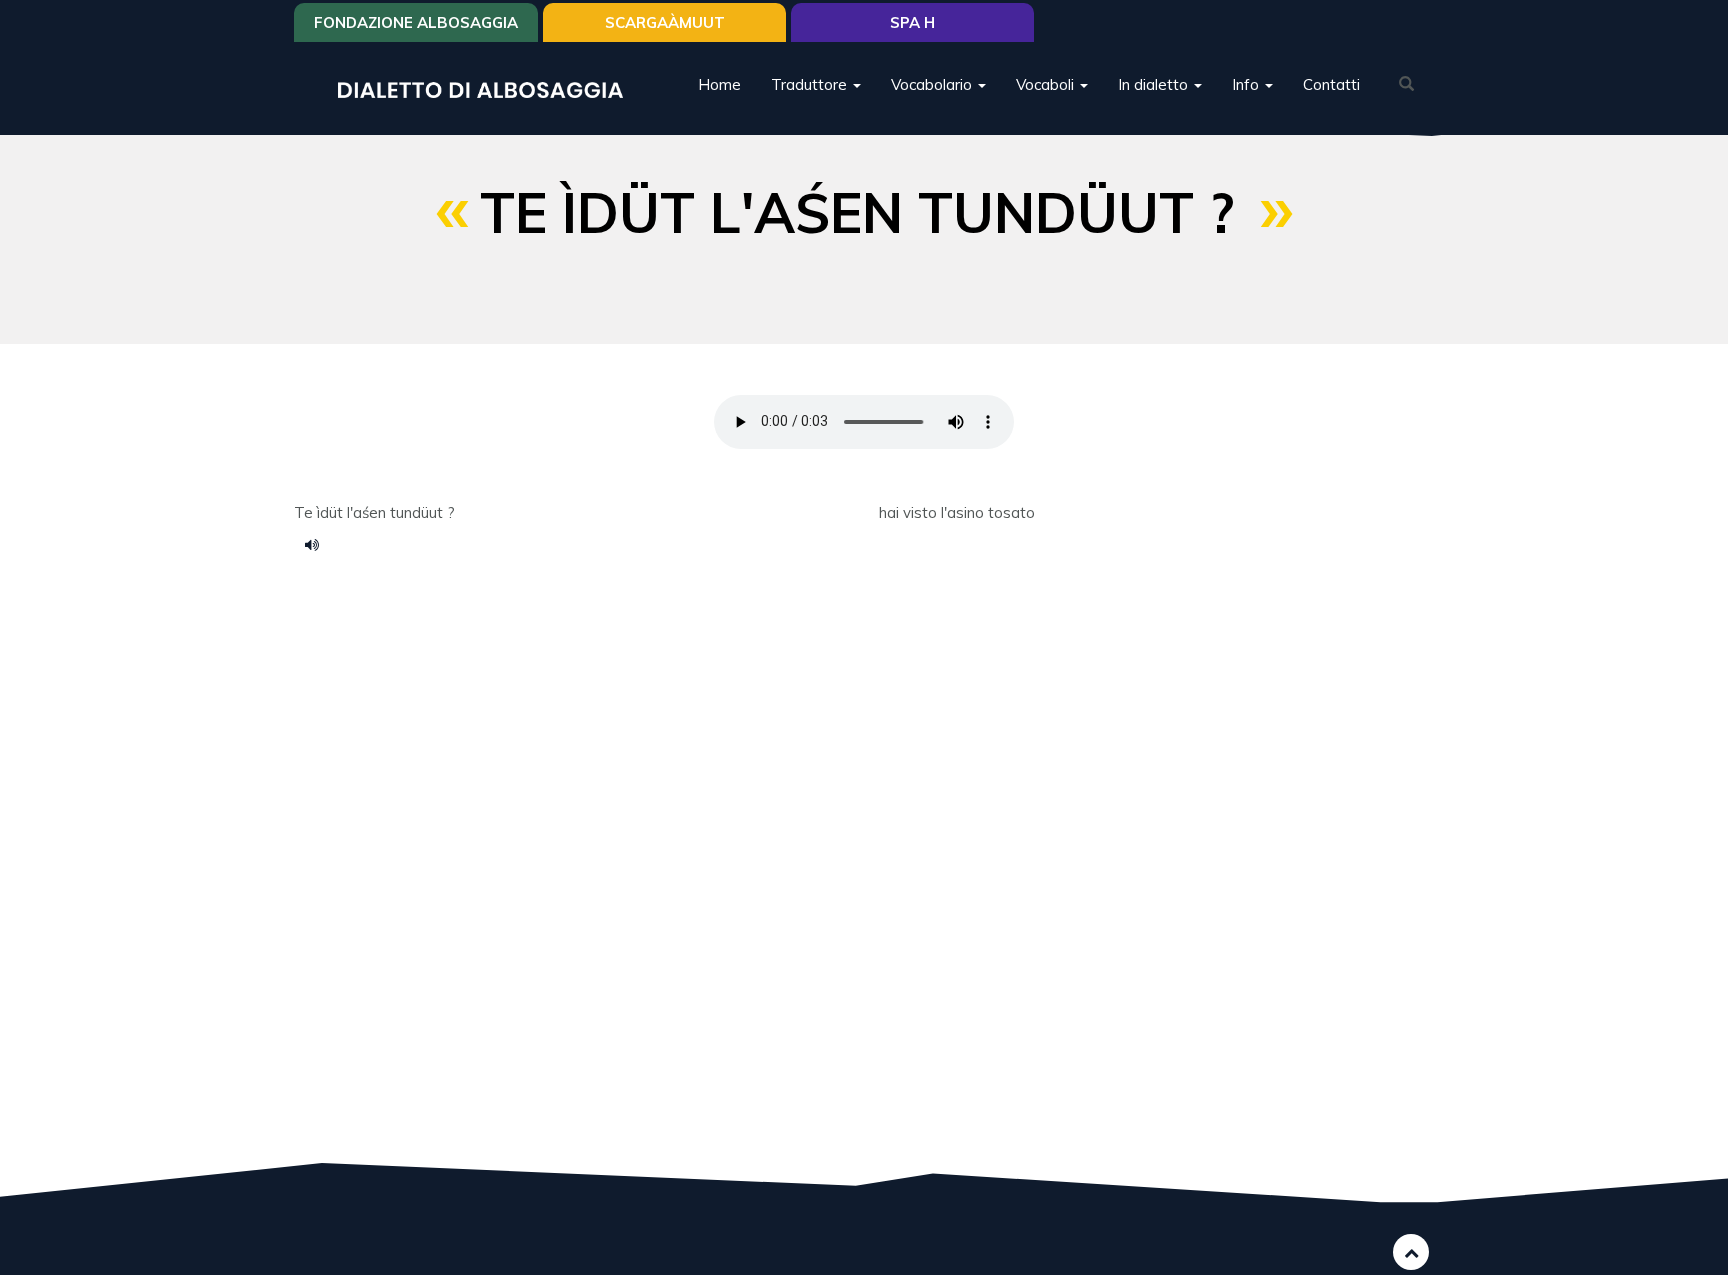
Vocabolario (933, 84)
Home (719, 84)
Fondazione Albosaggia (416, 22)
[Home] (488, 88)
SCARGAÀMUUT (665, 22)
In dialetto (1155, 84)
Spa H (912, 22)
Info (1247, 84)
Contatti (1331, 84)
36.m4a (319, 544)
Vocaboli (1047, 84)
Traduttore (811, 84)
